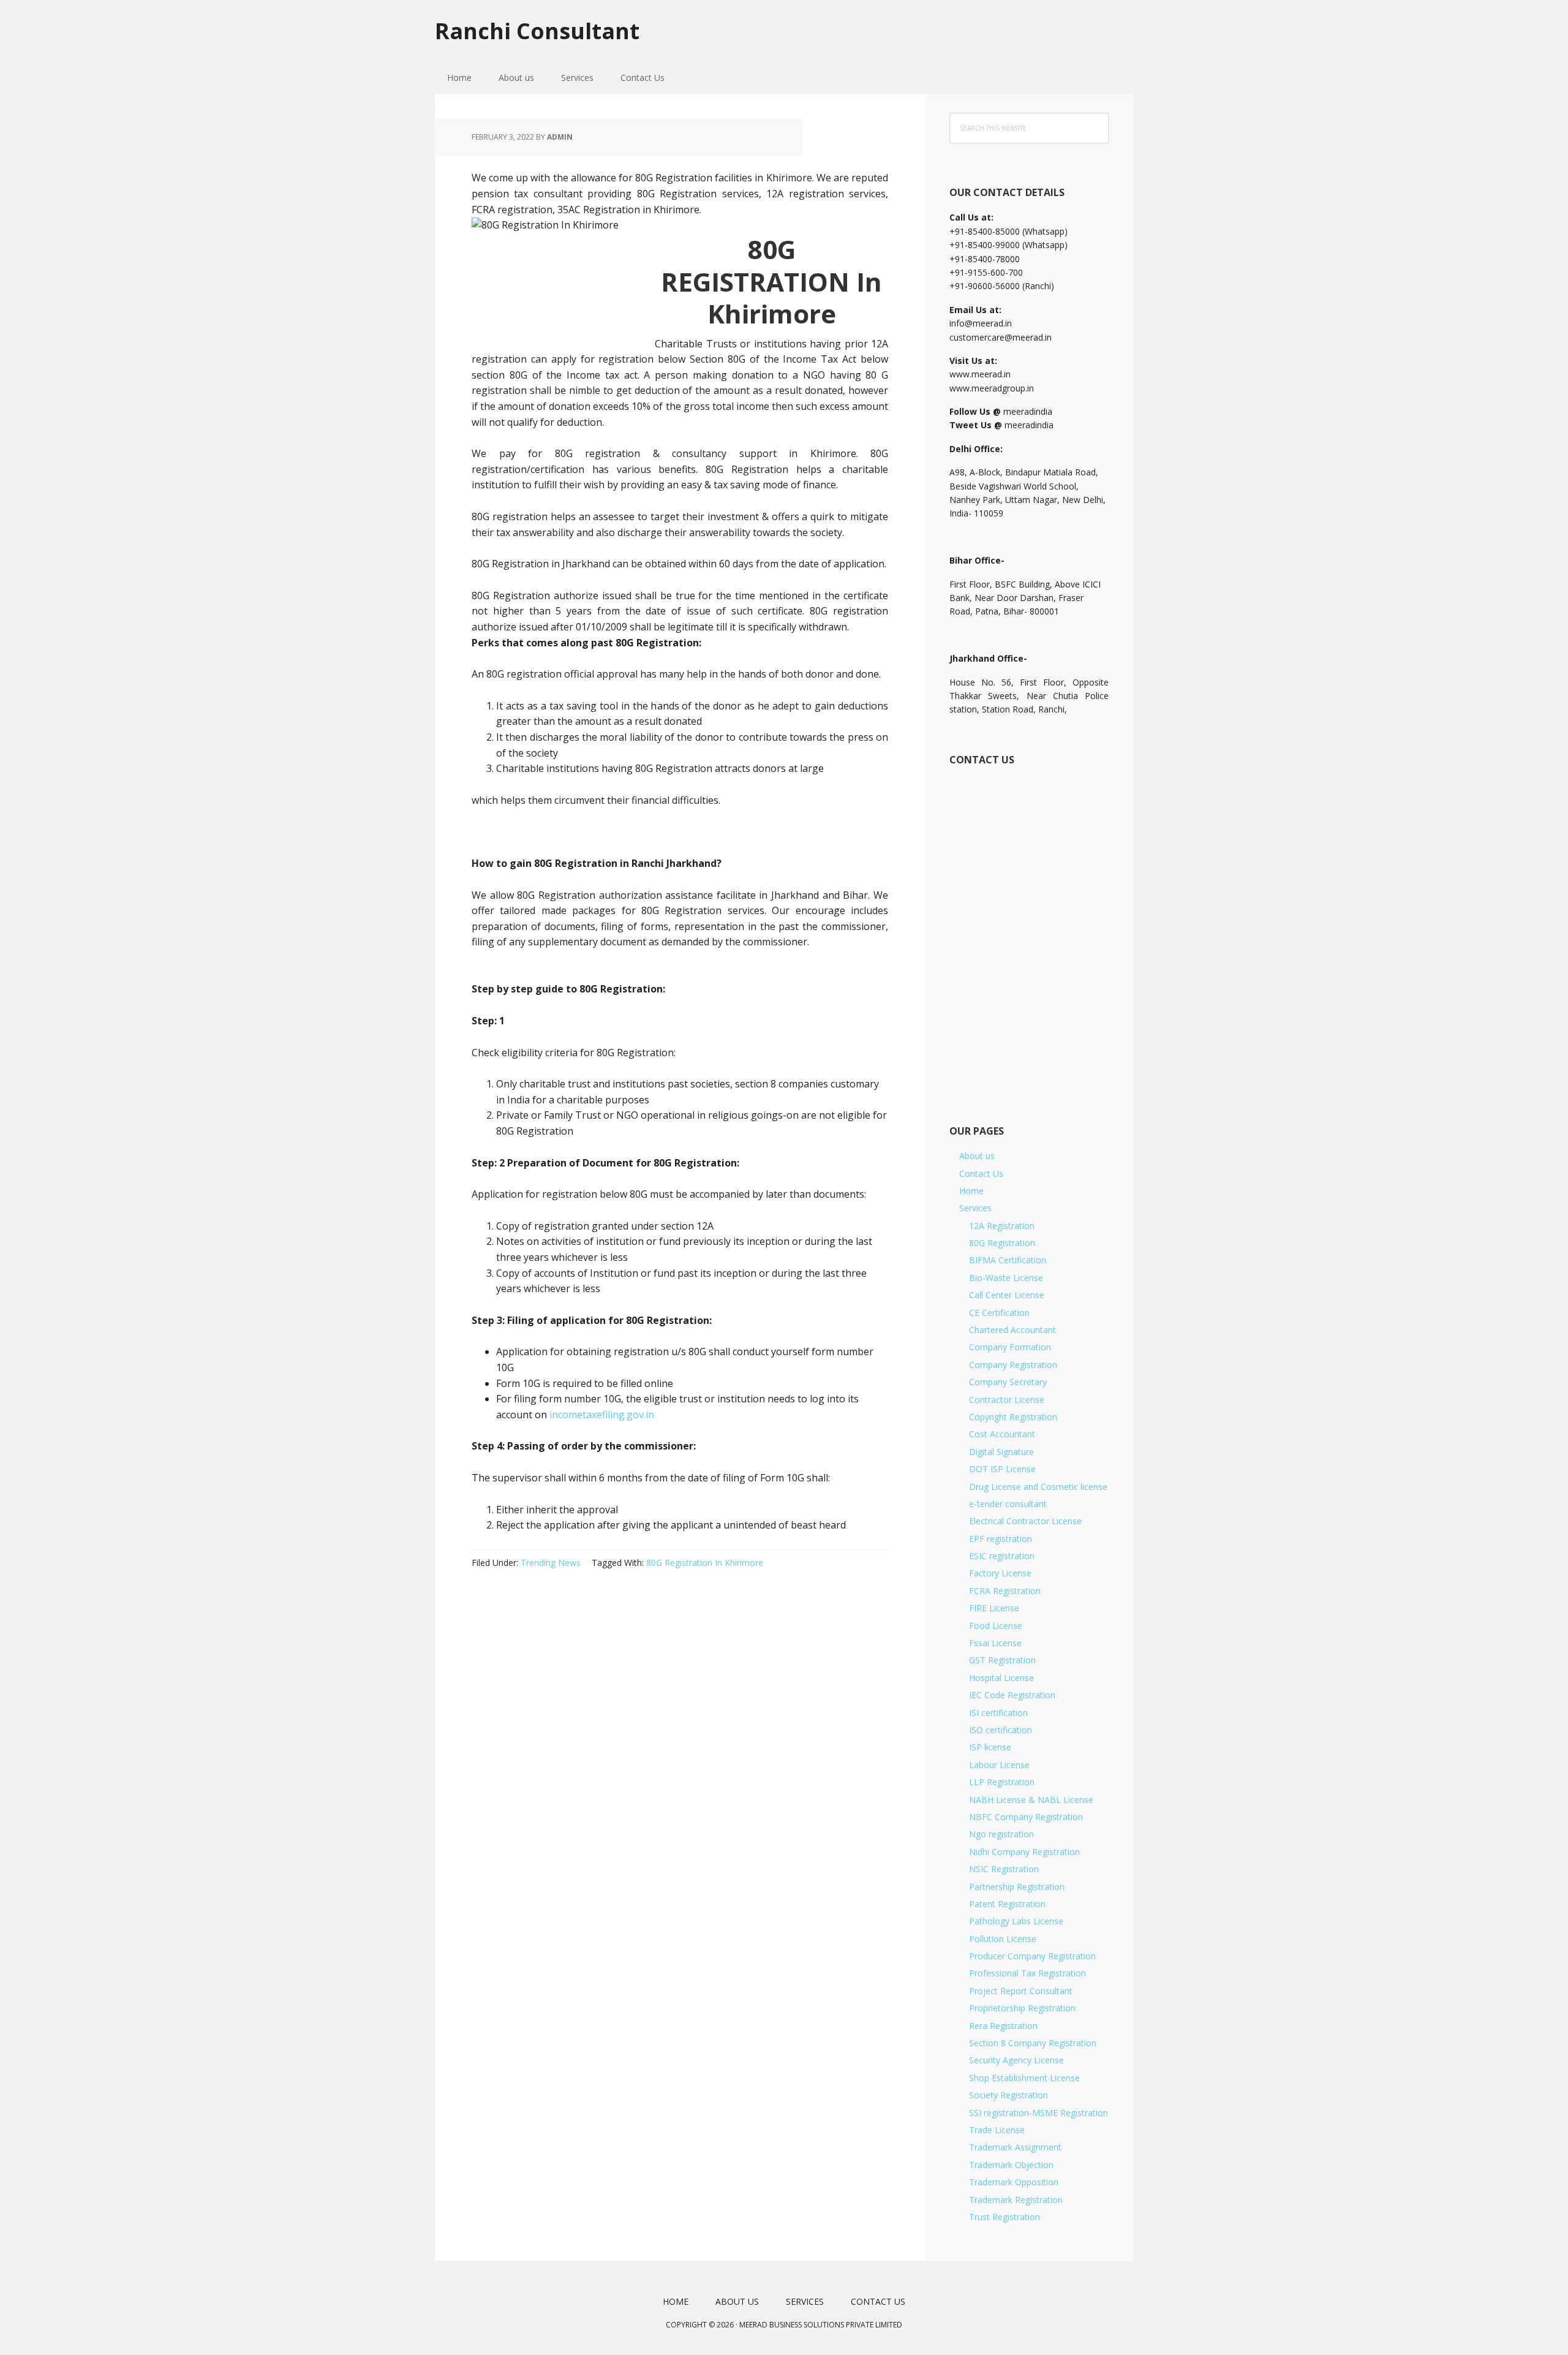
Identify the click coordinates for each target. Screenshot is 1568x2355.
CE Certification (999, 1313)
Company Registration (1013, 1365)
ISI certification (998, 1713)
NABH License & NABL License (1031, 1800)
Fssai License (995, 1643)
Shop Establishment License (1024, 2078)
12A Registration (1002, 1226)
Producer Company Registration (1032, 1956)
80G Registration (1002, 1243)
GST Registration (1002, 1660)
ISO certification (1001, 1730)
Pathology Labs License (1016, 1921)
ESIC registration (1002, 1556)
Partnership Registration (1017, 1887)
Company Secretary (1008, 1382)
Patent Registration (1007, 1904)
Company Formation (1010, 1347)
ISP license (990, 1747)
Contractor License (1007, 1400)
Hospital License (1001, 1678)
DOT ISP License (1002, 1469)
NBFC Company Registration (1026, 1817)
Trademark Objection (1011, 2165)
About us (977, 1156)
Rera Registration (1003, 2026)
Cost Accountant (1002, 1434)
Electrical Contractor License (1025, 1521)
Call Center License (1007, 1295)
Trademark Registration (1016, 2200)
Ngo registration (1001, 1834)
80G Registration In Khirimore (705, 1563)
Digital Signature (1001, 1452)
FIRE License (994, 1608)
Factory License (1000, 1573)
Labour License (999, 1765)
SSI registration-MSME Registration (1038, 2113)
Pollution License (1003, 1939)
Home (971, 1191)
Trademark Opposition (1014, 2182)
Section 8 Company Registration (1033, 2043)
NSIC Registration (1004, 1869)
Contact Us (981, 1174)
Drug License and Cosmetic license (1038, 1487)
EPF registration (1001, 1539)
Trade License (997, 2130)
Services (975, 1208)
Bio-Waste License (1006, 1278)
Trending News (551, 1563)
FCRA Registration (1005, 1591)
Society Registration (1008, 2095)
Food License (996, 1626)
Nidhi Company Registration (1024, 1852)
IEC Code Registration (1012, 1695)
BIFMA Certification (1008, 1260)
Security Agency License (1016, 2060)
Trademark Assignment (1015, 2147)
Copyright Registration (1013, 1417)
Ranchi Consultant (537, 30)
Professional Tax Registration (1027, 1973)
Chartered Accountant (1012, 1330)
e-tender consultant (1008, 1504)
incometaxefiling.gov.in (602, 1415)
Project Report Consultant (1021, 1991)
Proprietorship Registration (1022, 2008)
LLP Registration (1002, 1782)
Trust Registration (1005, 2217)
